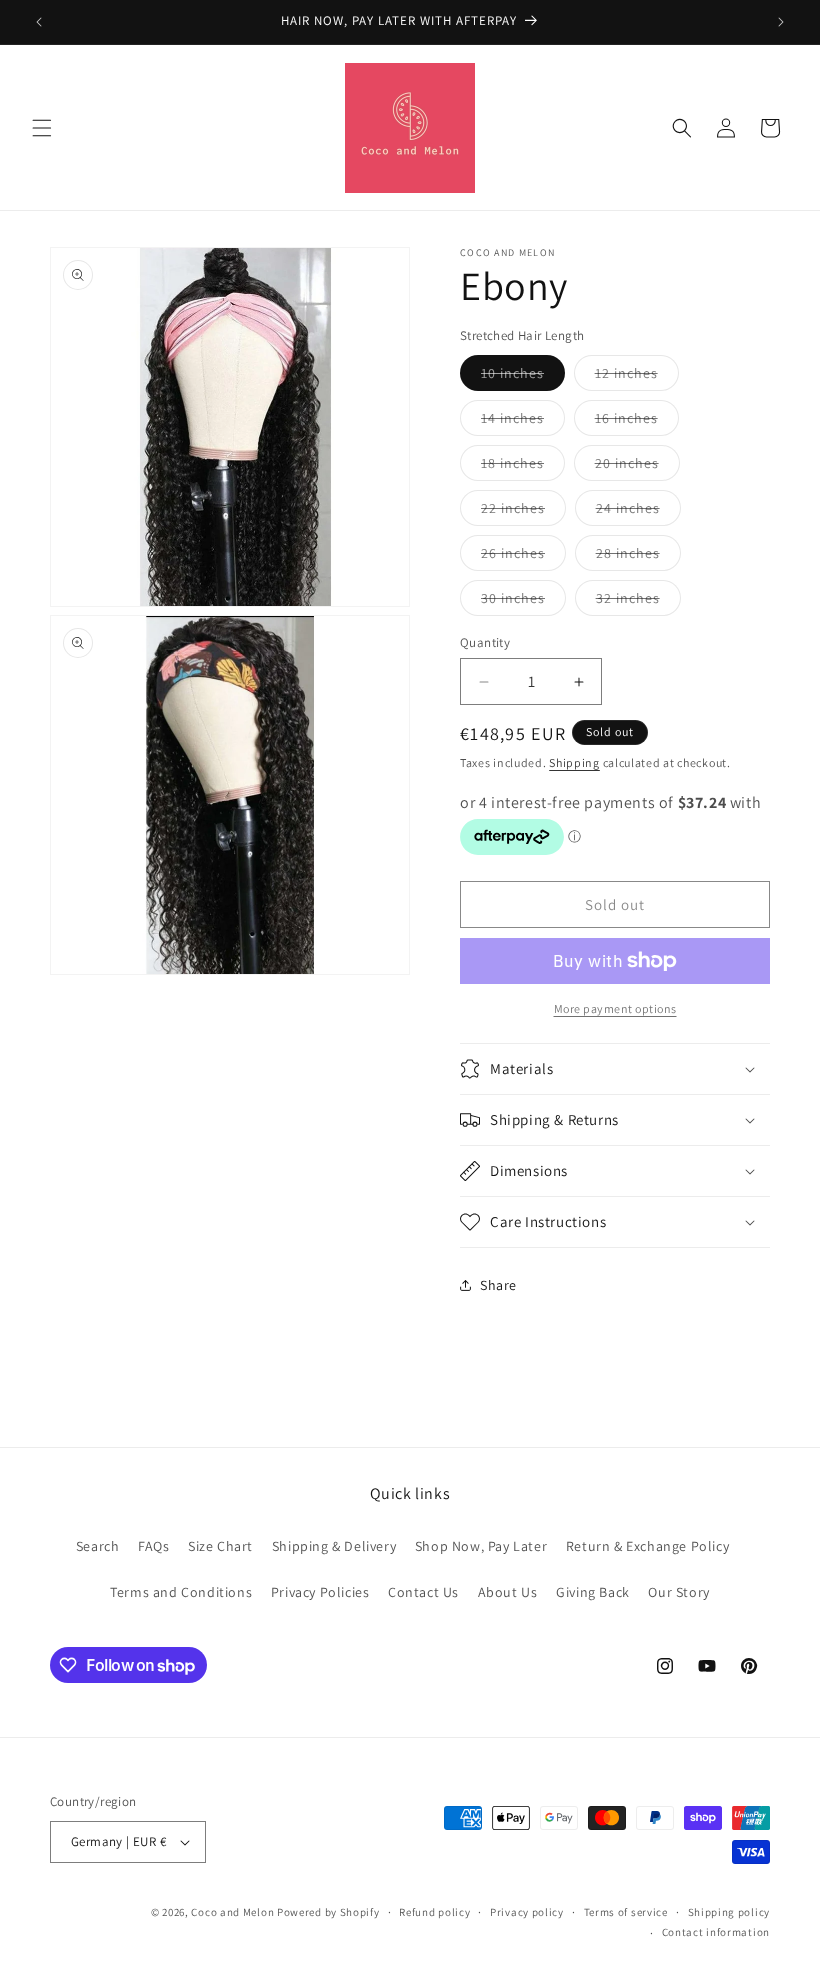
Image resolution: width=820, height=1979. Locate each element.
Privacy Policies (320, 1592)
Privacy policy (527, 1912)
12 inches (637, 377)
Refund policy (434, 1912)
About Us (508, 1592)
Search (98, 1546)
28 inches (638, 557)
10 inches (523, 377)
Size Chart (220, 1546)
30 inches (523, 602)
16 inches (637, 422)
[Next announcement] (781, 22)
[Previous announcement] (39, 22)
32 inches (638, 602)
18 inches (523, 467)
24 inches (638, 512)
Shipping (574, 762)
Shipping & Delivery (334, 1546)
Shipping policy (729, 1912)
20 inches (637, 467)
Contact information (716, 1932)
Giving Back (593, 1592)
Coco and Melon (232, 1912)
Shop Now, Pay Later (481, 1546)
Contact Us (423, 1592)
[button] (42, 128)
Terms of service (626, 1912)
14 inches (523, 422)
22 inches (523, 512)
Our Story (678, 1592)
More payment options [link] (615, 1008)
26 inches (523, 557)
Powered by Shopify (328, 1912)
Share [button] (498, 1285)
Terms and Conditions (181, 1592)
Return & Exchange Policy (647, 1546)
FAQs (153, 1546)
